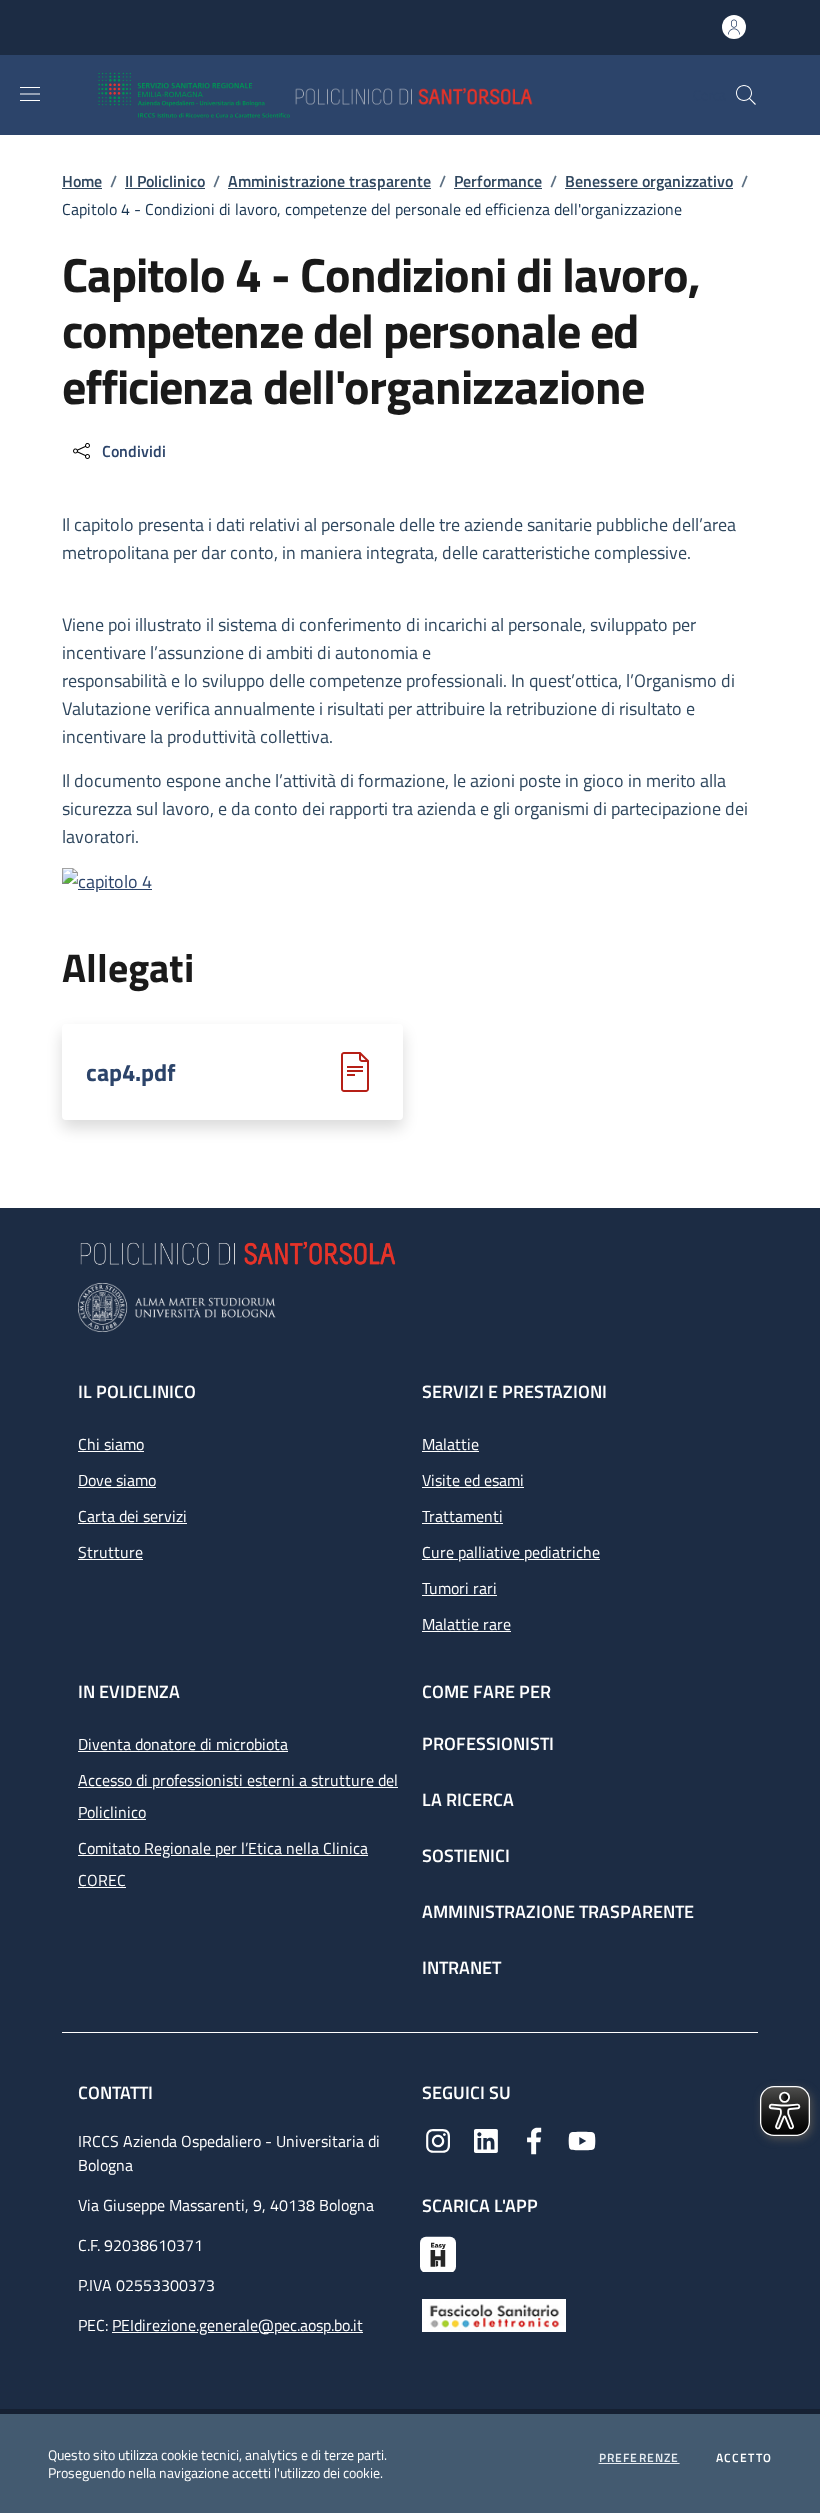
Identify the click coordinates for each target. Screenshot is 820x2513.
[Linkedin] (486, 2139)
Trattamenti (462, 1516)
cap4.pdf (131, 1072)
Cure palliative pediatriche (511, 1552)
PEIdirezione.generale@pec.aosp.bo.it (237, 2325)
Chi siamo (111, 1444)
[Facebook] (534, 2139)
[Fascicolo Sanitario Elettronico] (494, 2313)
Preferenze (639, 2458)
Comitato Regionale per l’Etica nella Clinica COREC (223, 1864)
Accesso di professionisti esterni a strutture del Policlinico (238, 1796)
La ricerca (468, 1799)
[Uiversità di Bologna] (410, 1307)
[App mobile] (438, 2252)
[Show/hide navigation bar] (30, 94)
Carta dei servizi (132, 1516)
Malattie (450, 1444)
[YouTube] (582, 2139)
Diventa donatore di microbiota (183, 1744)
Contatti (117, 2092)
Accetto (744, 2458)
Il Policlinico (165, 181)
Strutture (110, 1552)
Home (82, 181)
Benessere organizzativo (649, 181)
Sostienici (466, 1855)
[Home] (373, 95)
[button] (746, 95)
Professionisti (488, 1743)
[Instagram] (438, 2139)
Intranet (461, 1967)
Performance (498, 181)
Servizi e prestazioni (514, 1391)
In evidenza (129, 1691)
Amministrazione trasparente (329, 181)
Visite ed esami (473, 1480)
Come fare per (486, 1691)
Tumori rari (459, 1588)
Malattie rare (466, 1624)
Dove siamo (117, 1480)
